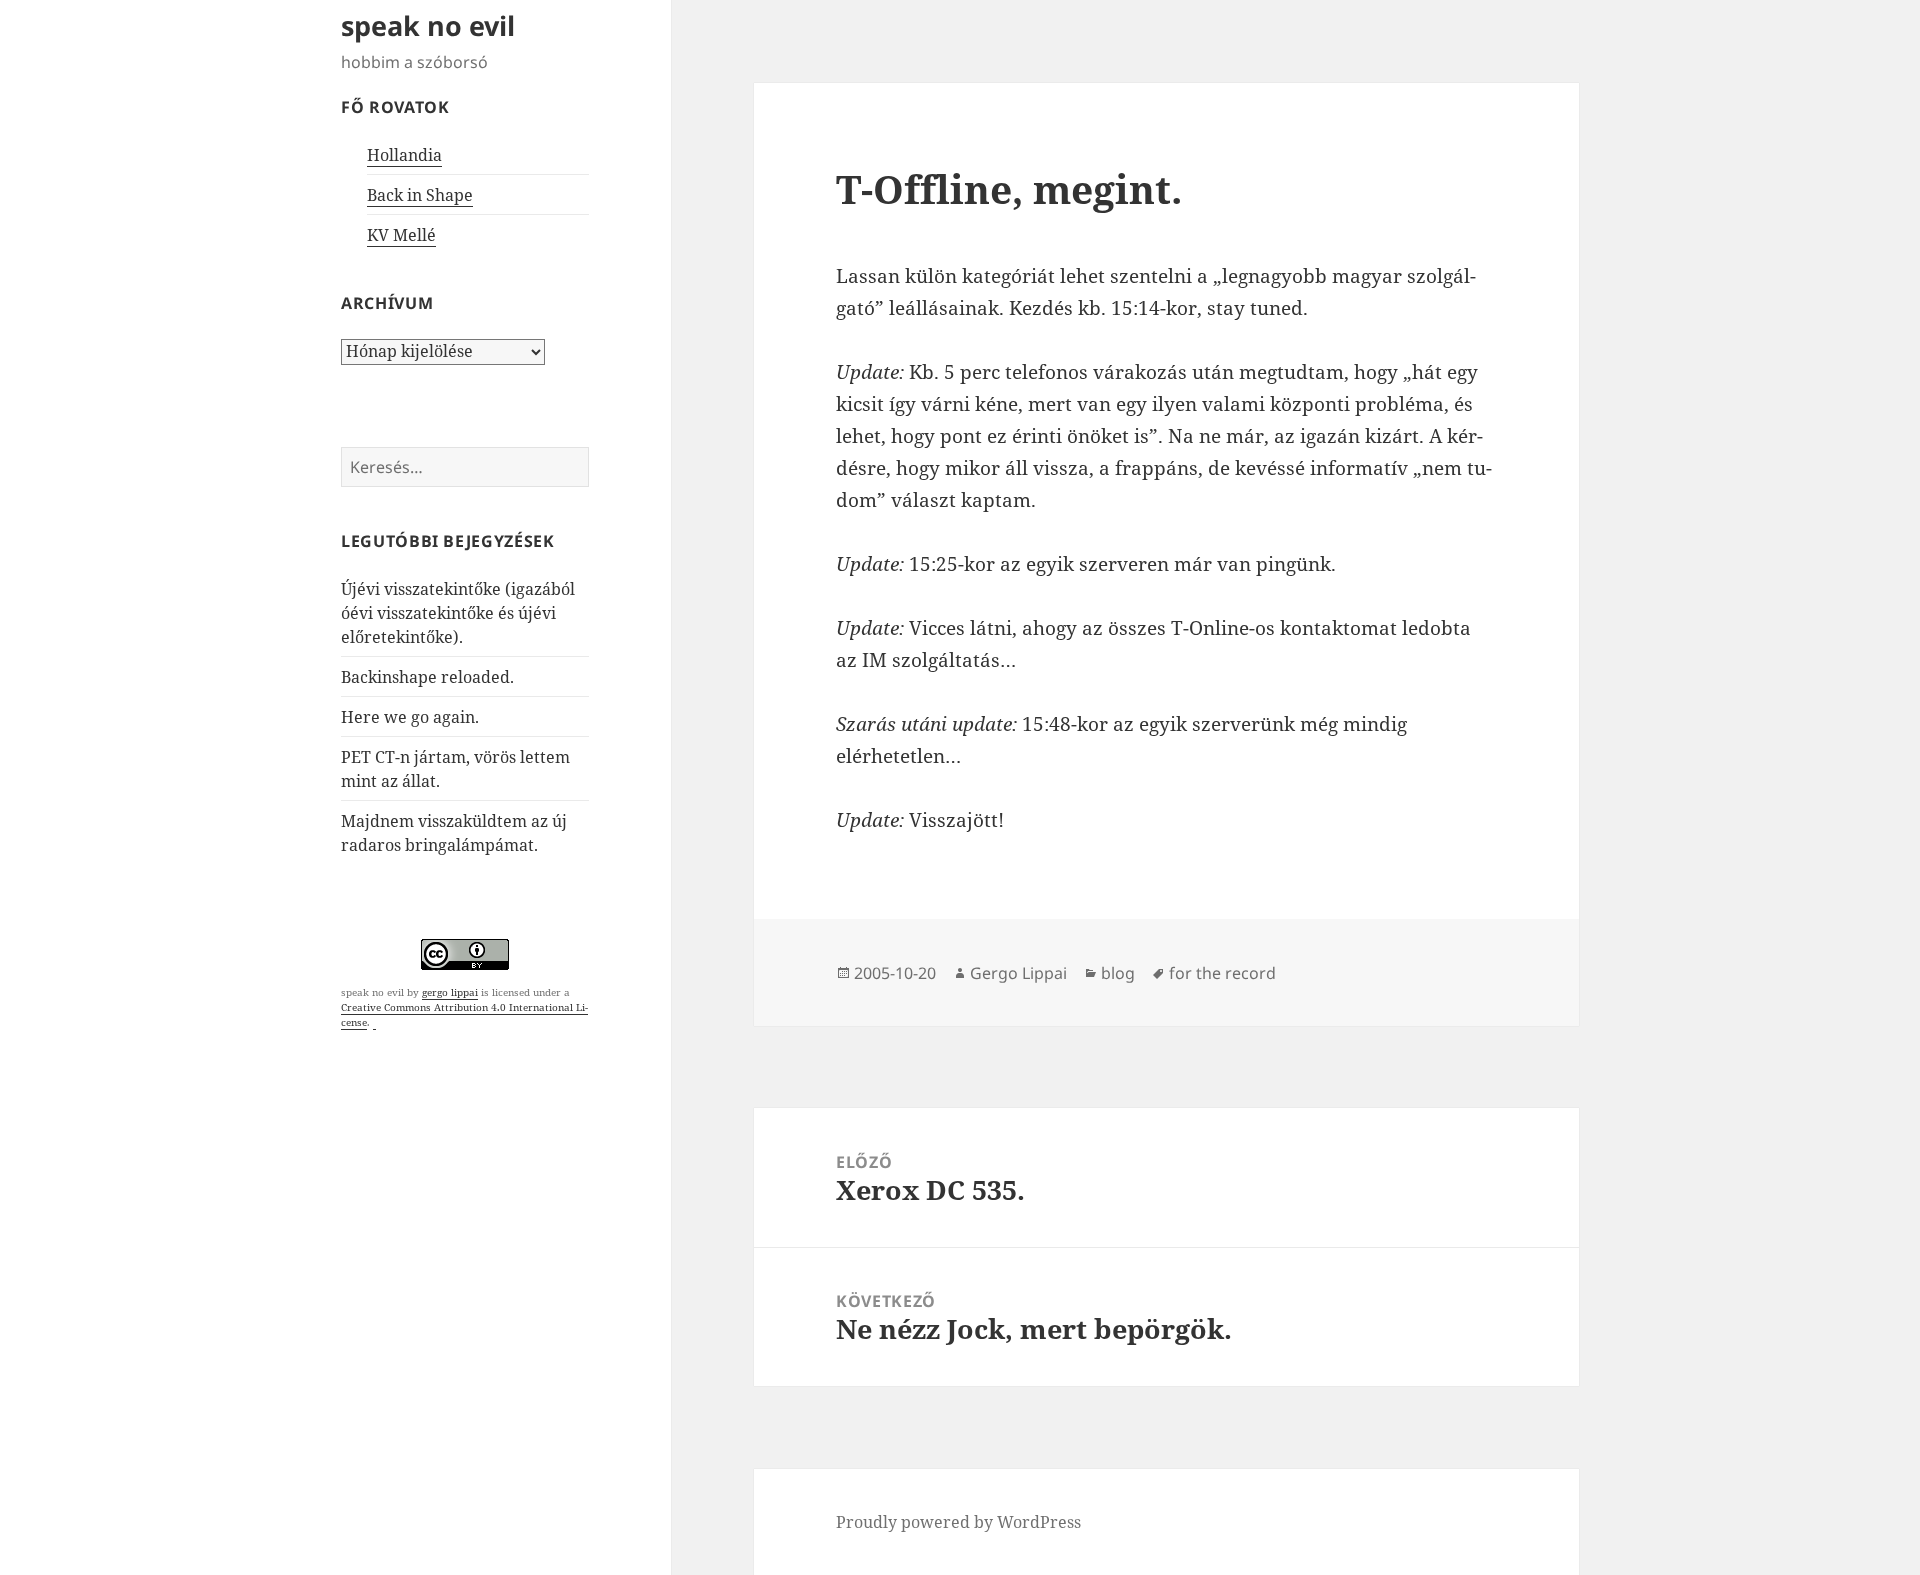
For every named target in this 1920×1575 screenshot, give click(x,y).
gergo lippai (450, 992)
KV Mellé (401, 235)
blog (1118, 973)
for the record (1222, 973)
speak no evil (428, 25)
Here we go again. (410, 717)
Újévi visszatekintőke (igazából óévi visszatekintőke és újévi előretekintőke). (458, 613)
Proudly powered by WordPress (958, 1522)
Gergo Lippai (1018, 973)
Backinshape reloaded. (427, 677)
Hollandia (404, 155)
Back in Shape (420, 195)
